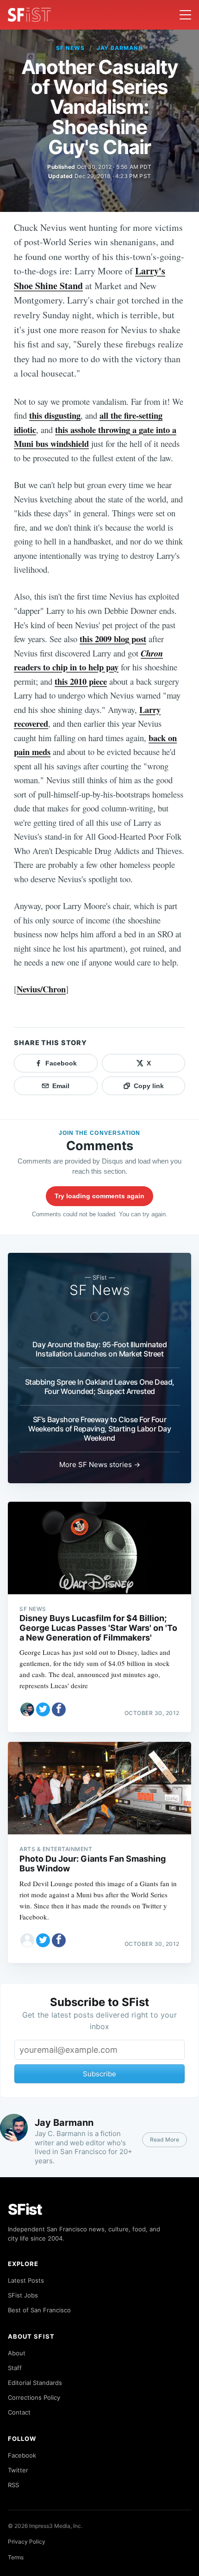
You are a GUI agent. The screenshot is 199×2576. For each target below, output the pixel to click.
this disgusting (55, 415)
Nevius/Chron (41, 989)
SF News (70, 48)
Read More (165, 2139)
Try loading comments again (99, 1196)
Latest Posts (26, 2280)
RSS (13, 2485)
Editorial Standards (35, 2383)
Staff (15, 2368)
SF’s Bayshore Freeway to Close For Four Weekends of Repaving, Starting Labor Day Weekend (99, 1429)
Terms (16, 2557)
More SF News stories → (100, 1464)
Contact (19, 2412)
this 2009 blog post (113, 639)
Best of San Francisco (39, 2310)
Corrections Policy (34, 2397)
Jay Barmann (120, 48)
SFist (25, 2209)
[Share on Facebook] (59, 1709)
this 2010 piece (81, 681)
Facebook (22, 2455)
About (17, 2353)
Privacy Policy (27, 2542)
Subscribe (99, 2074)
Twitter (18, 2470)
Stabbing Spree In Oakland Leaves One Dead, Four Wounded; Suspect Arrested (100, 1387)
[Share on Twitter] (43, 1709)
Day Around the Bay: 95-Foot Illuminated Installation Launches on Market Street (100, 1349)
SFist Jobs (23, 2295)
